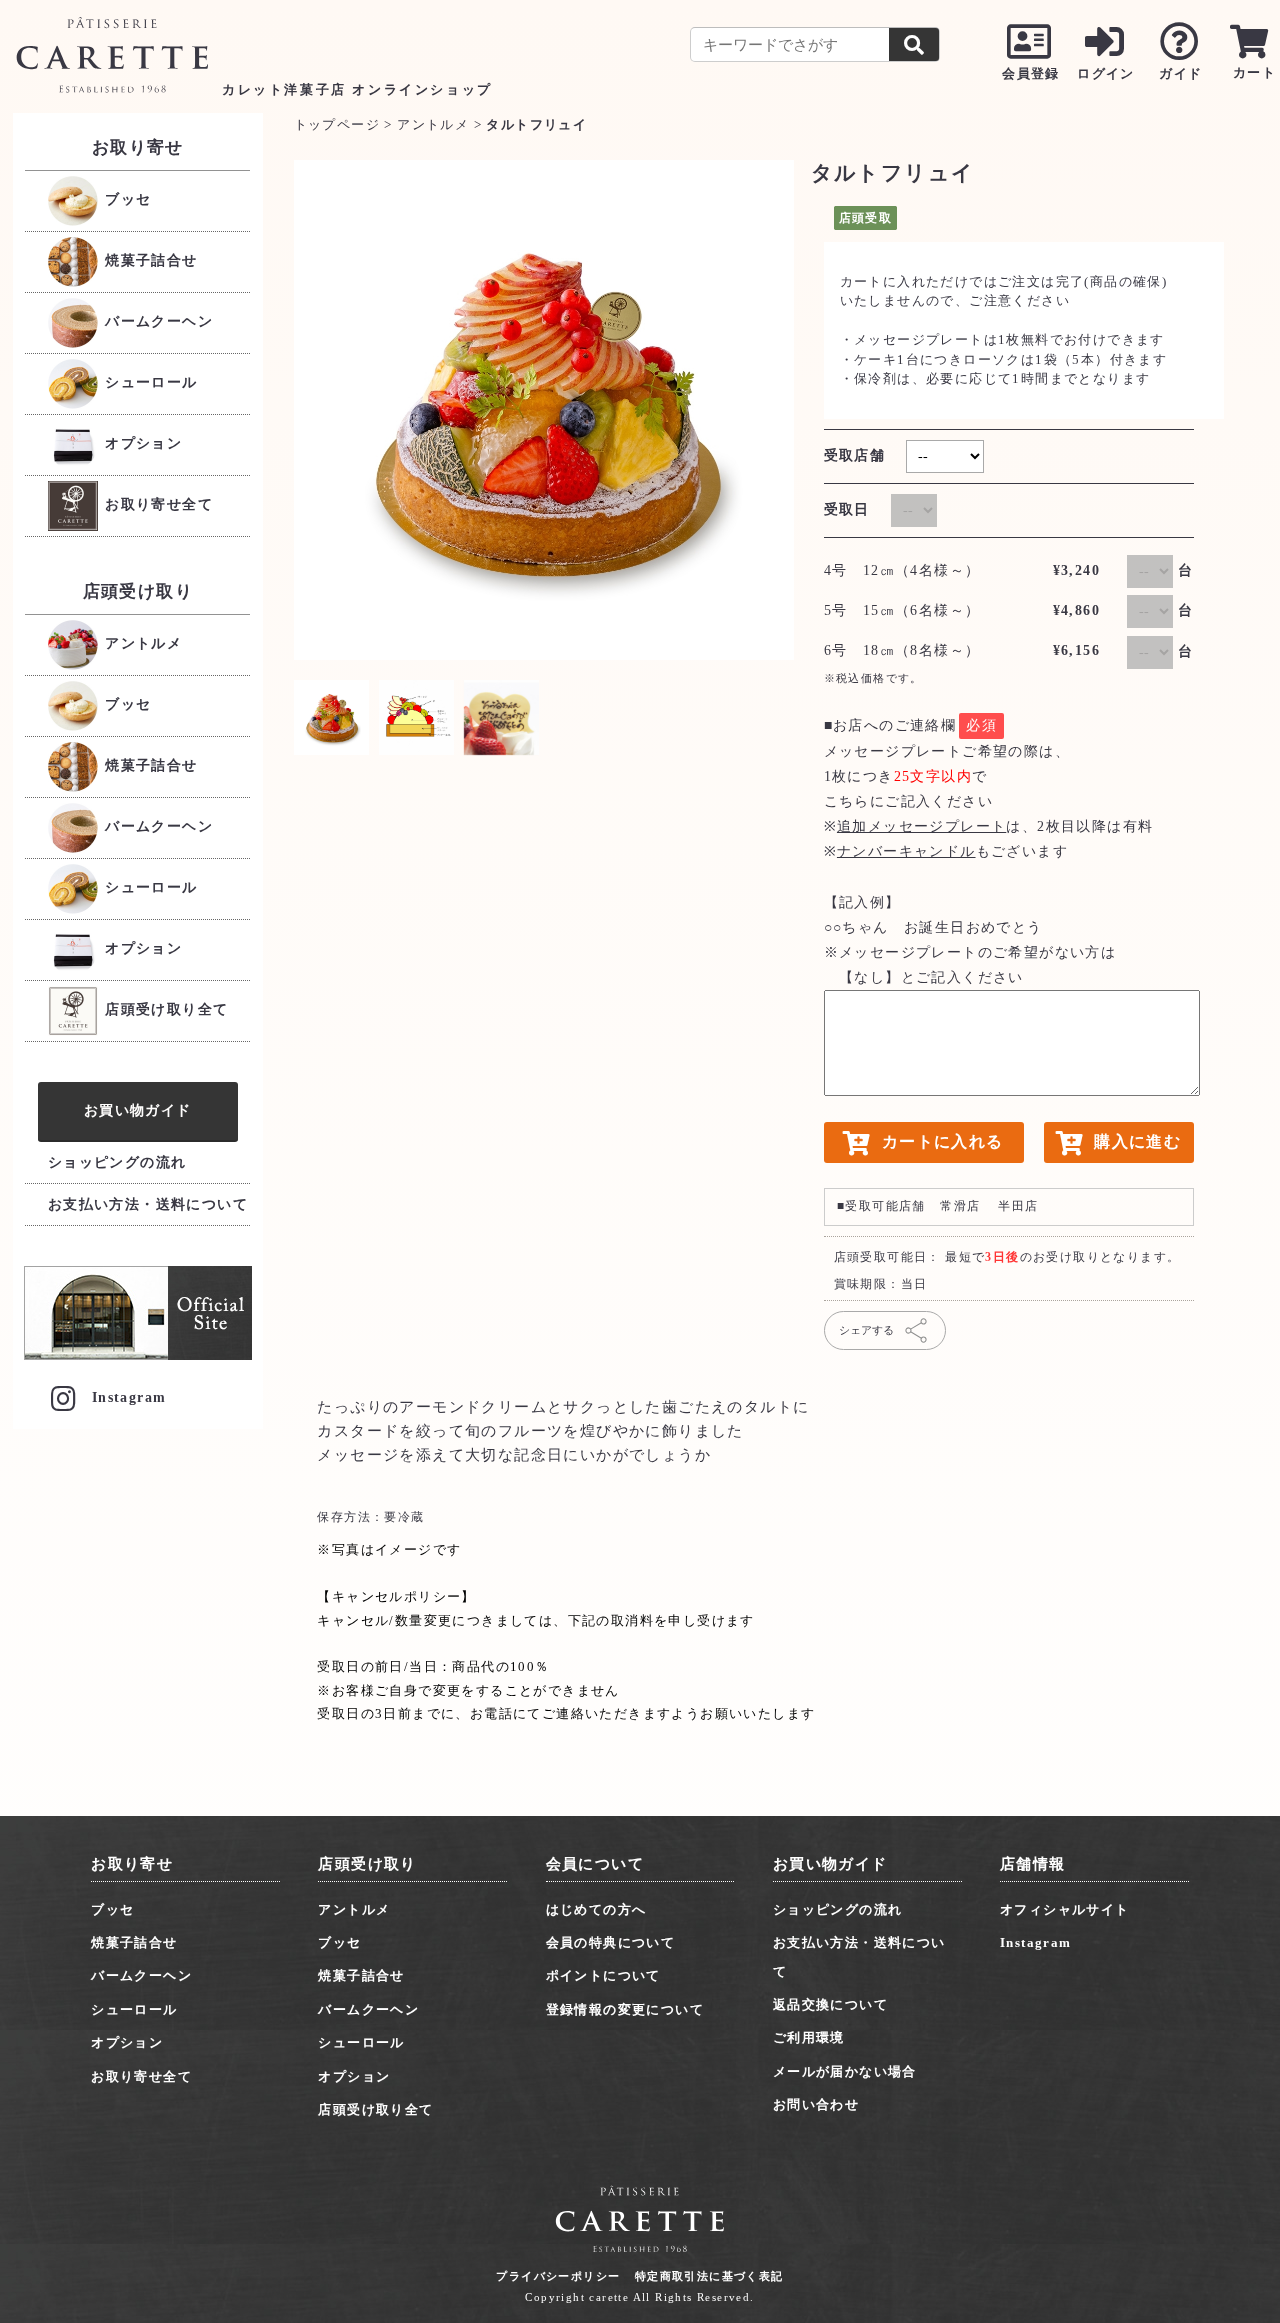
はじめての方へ (596, 1909)
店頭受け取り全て (164, 1009)
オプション (141, 443)
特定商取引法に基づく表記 (709, 2276)
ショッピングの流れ (117, 1162)
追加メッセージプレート (921, 826)
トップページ (337, 124)
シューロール (149, 382)
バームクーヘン (156, 321)
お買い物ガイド (138, 1110)
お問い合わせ (816, 2104)
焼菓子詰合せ (149, 260)
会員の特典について (611, 1942)
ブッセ (126, 199)
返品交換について (830, 2004)
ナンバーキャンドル (906, 851)
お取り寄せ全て (156, 504)
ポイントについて (603, 1975)
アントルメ (141, 643)
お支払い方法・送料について (148, 1204)
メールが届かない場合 (845, 2071)
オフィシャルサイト (1065, 1909)
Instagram (129, 1397)
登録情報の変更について (625, 2009)
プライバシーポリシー (558, 2276)
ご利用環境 (809, 2037)
